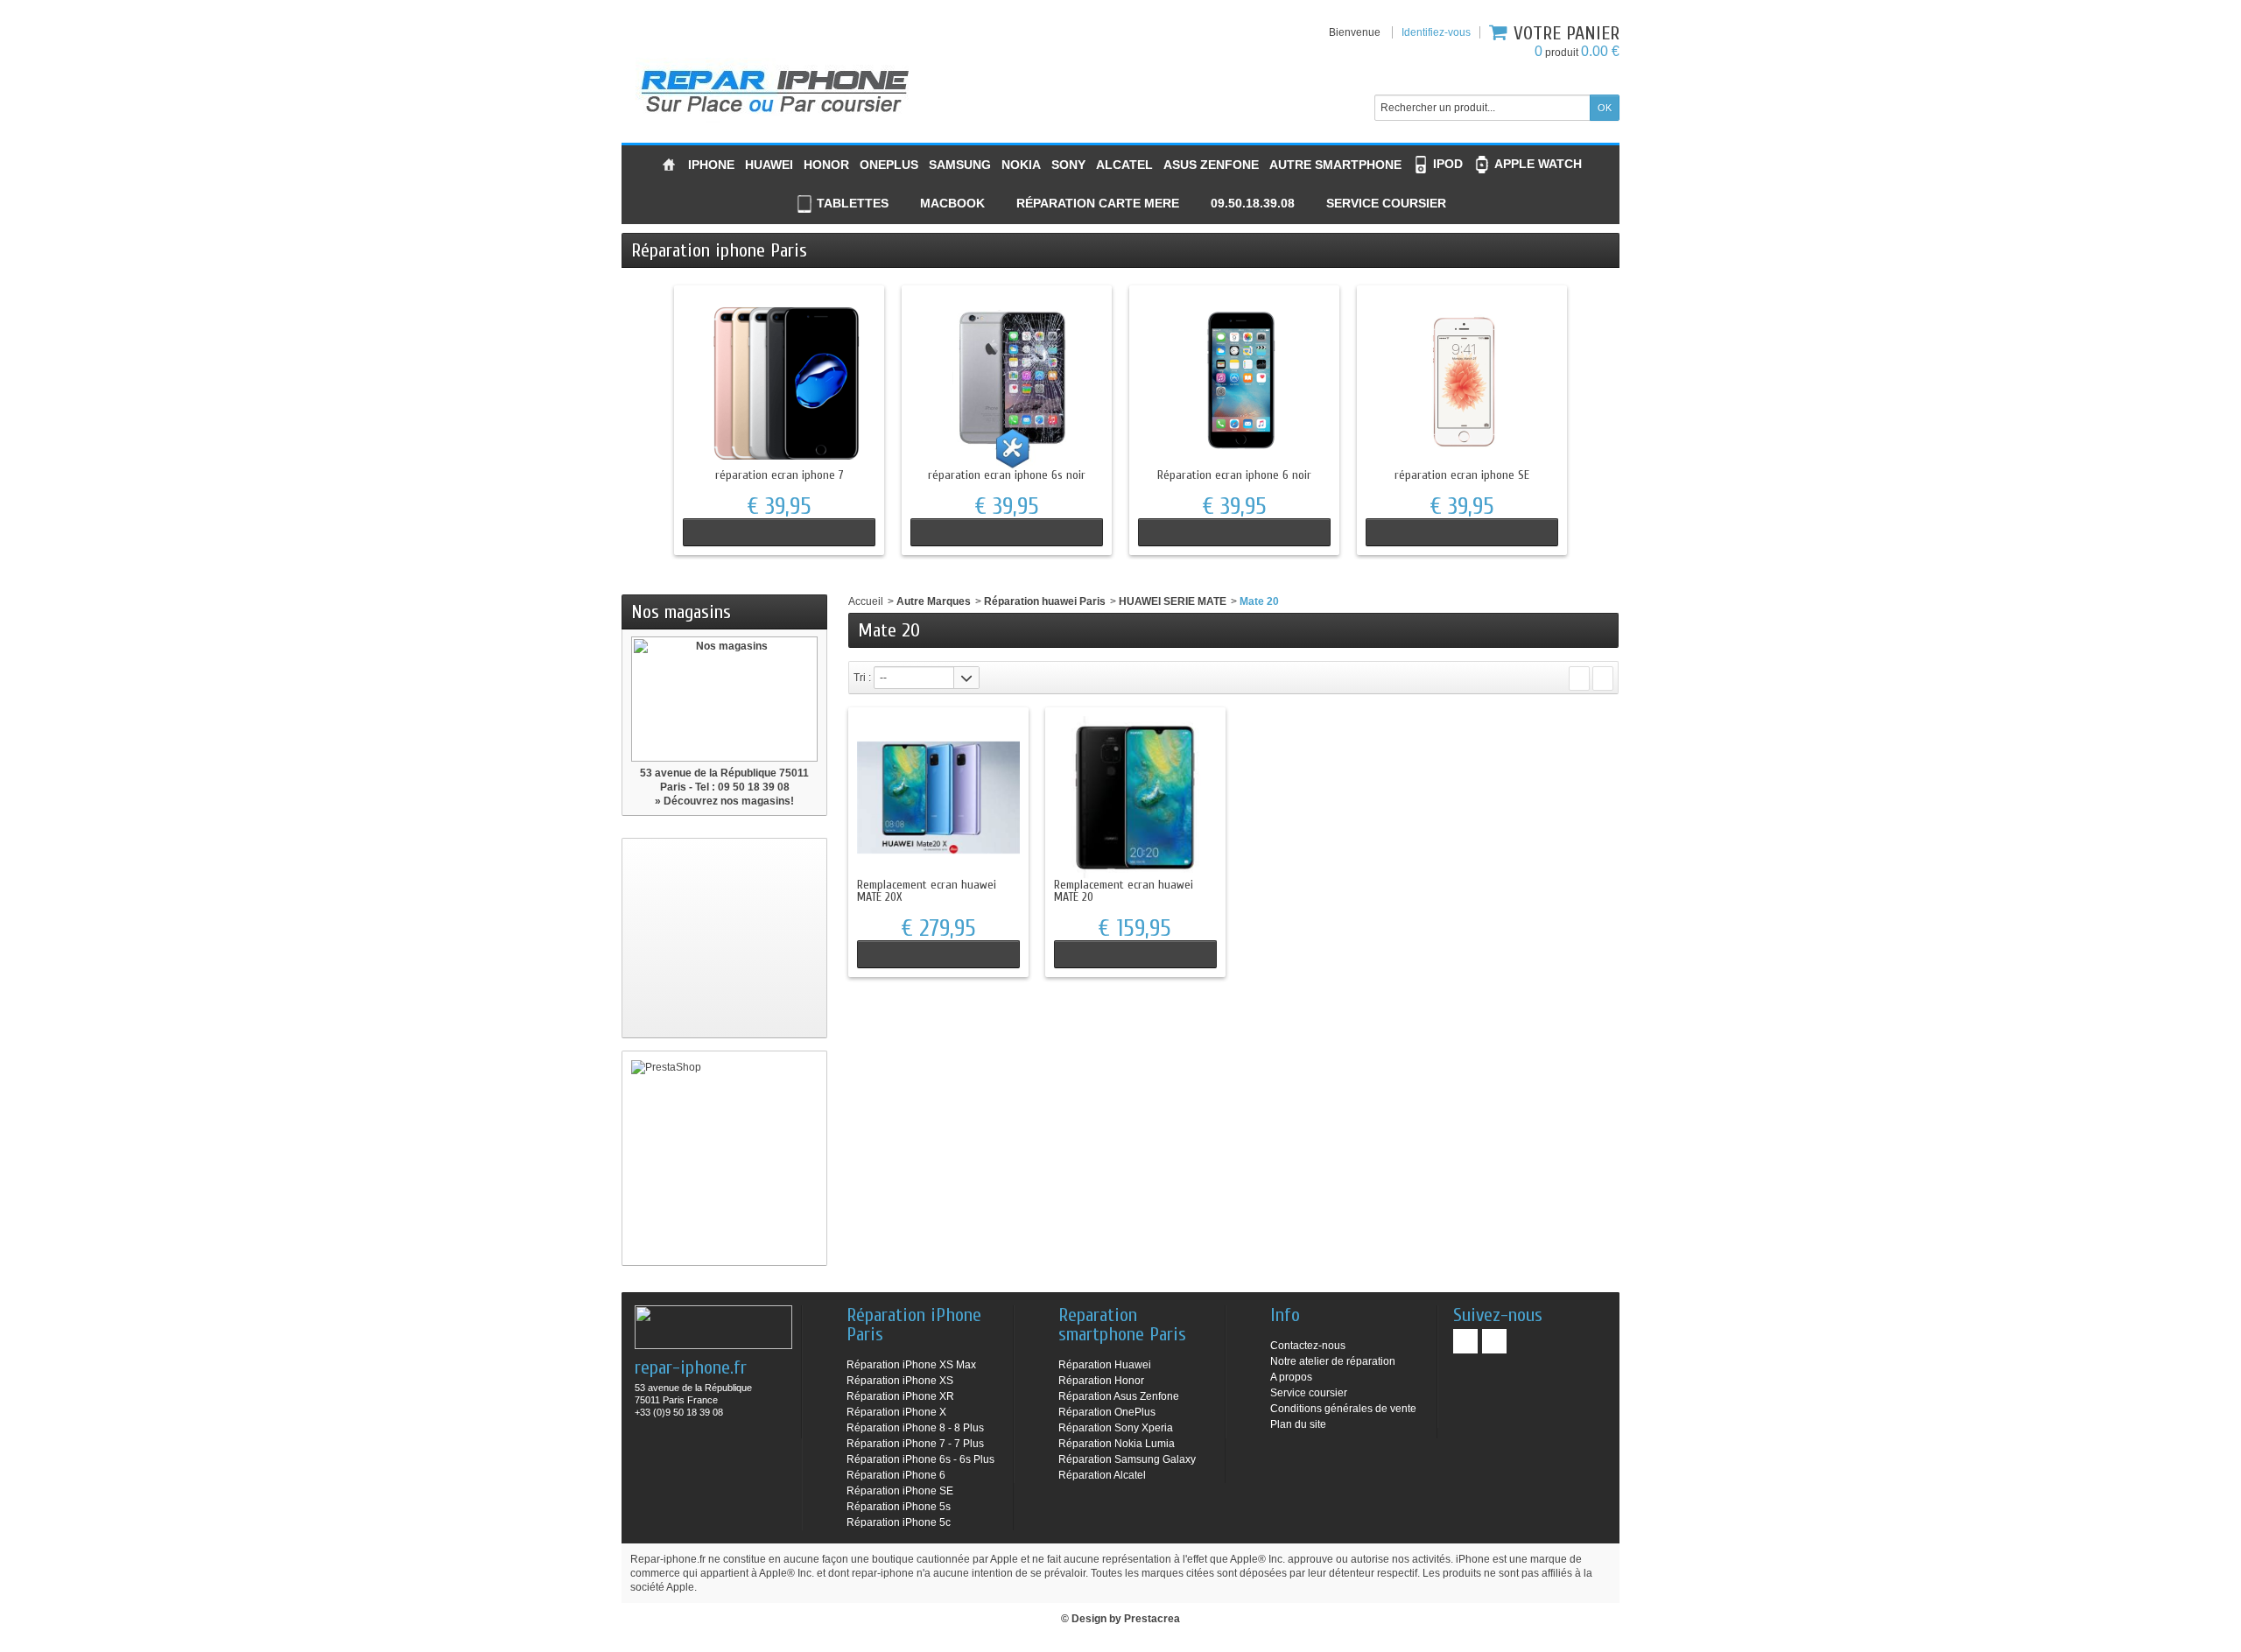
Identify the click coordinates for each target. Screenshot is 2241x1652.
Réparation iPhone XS (900, 1381)
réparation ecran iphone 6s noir (1007, 475)
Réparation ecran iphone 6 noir (1234, 475)
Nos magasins (681, 612)
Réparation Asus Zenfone (1119, 1396)
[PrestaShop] (724, 1158)
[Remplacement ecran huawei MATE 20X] (938, 798)
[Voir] (779, 532)
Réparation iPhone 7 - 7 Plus (915, 1444)
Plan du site (1298, 1424)
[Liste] (1603, 678)
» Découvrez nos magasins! (724, 801)
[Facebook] (1465, 1341)
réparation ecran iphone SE (1462, 475)
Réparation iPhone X (896, 1412)
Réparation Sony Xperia (1116, 1428)
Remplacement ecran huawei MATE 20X (927, 891)
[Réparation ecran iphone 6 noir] (1234, 382)
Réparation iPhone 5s (899, 1507)
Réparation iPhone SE (900, 1491)
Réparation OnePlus (1107, 1412)
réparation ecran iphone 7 (780, 475)
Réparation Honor (1101, 1381)
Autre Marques (934, 601)
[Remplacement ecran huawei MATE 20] (1135, 798)
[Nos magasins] (724, 699)
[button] (1242, 204)
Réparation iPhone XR (900, 1396)
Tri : (862, 678)
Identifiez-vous (1436, 32)
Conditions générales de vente (1343, 1409)
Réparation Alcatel (1102, 1475)
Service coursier (1309, 1393)
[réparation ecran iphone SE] (1462, 382)
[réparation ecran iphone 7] (779, 382)
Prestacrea (1152, 1619)
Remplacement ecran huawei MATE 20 (1124, 891)
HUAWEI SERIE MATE (1173, 601)
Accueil (866, 601)
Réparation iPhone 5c (899, 1522)
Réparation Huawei (1105, 1365)
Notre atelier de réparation (1333, 1361)
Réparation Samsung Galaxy (1127, 1459)
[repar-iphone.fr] (775, 87)
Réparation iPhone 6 (896, 1475)
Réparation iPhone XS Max (911, 1365)
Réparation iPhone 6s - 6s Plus (920, 1459)
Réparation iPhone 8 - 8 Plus (915, 1428)
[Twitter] (1494, 1341)
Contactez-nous (1308, 1346)
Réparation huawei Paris (1045, 601)
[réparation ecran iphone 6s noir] (1007, 382)
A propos (1291, 1377)
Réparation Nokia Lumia (1117, 1444)
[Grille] (1579, 678)
